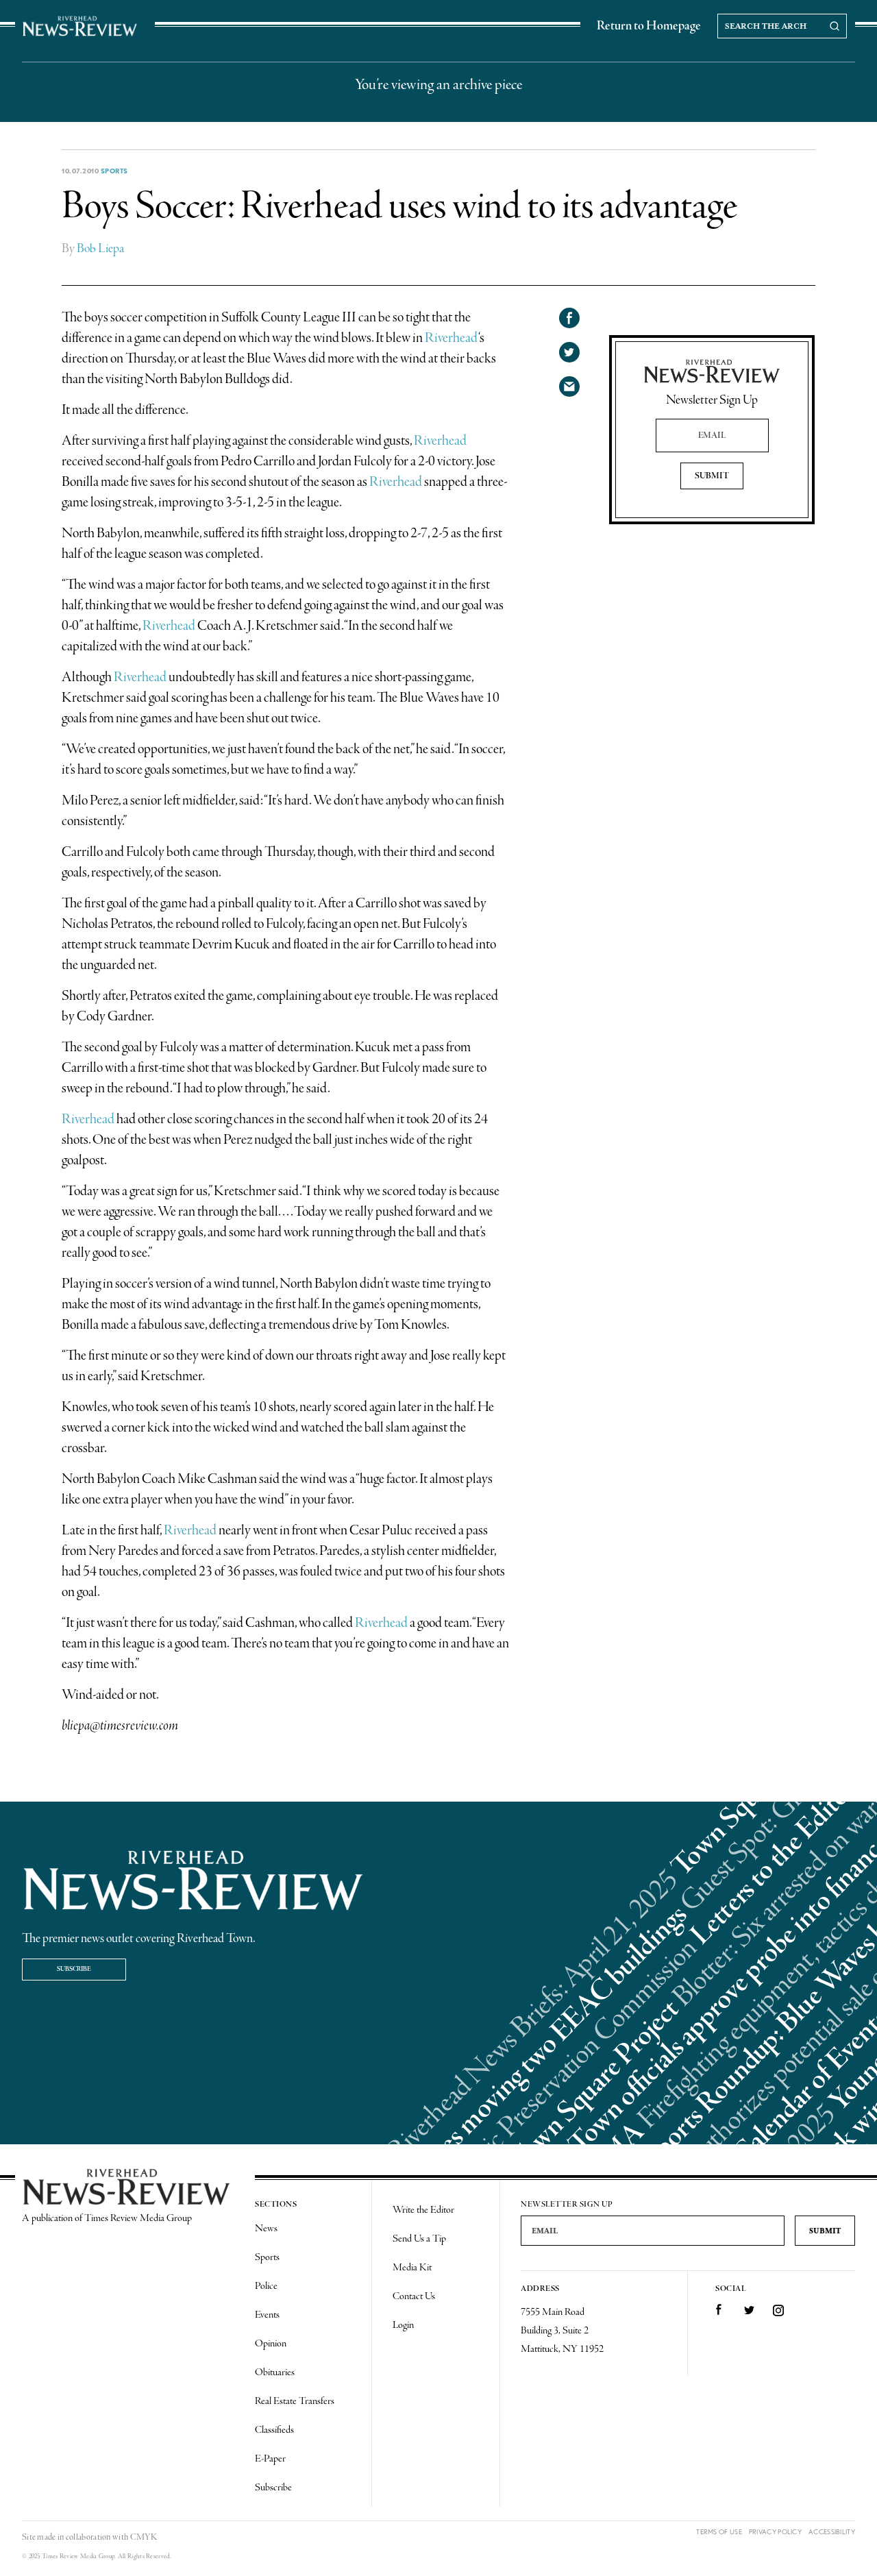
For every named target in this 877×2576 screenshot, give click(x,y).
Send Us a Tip (419, 2239)
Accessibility (832, 2532)
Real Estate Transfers (295, 2401)
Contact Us (414, 2296)
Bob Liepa (100, 249)
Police (266, 2286)
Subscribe (74, 1969)
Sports (114, 171)
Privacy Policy (775, 2532)
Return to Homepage (649, 26)
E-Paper (270, 2459)
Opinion (271, 2344)
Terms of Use (719, 2532)
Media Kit (412, 2268)
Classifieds (274, 2430)
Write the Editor (423, 2210)
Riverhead (451, 338)
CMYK (144, 2537)
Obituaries (275, 2372)
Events (267, 2315)
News (266, 2229)
